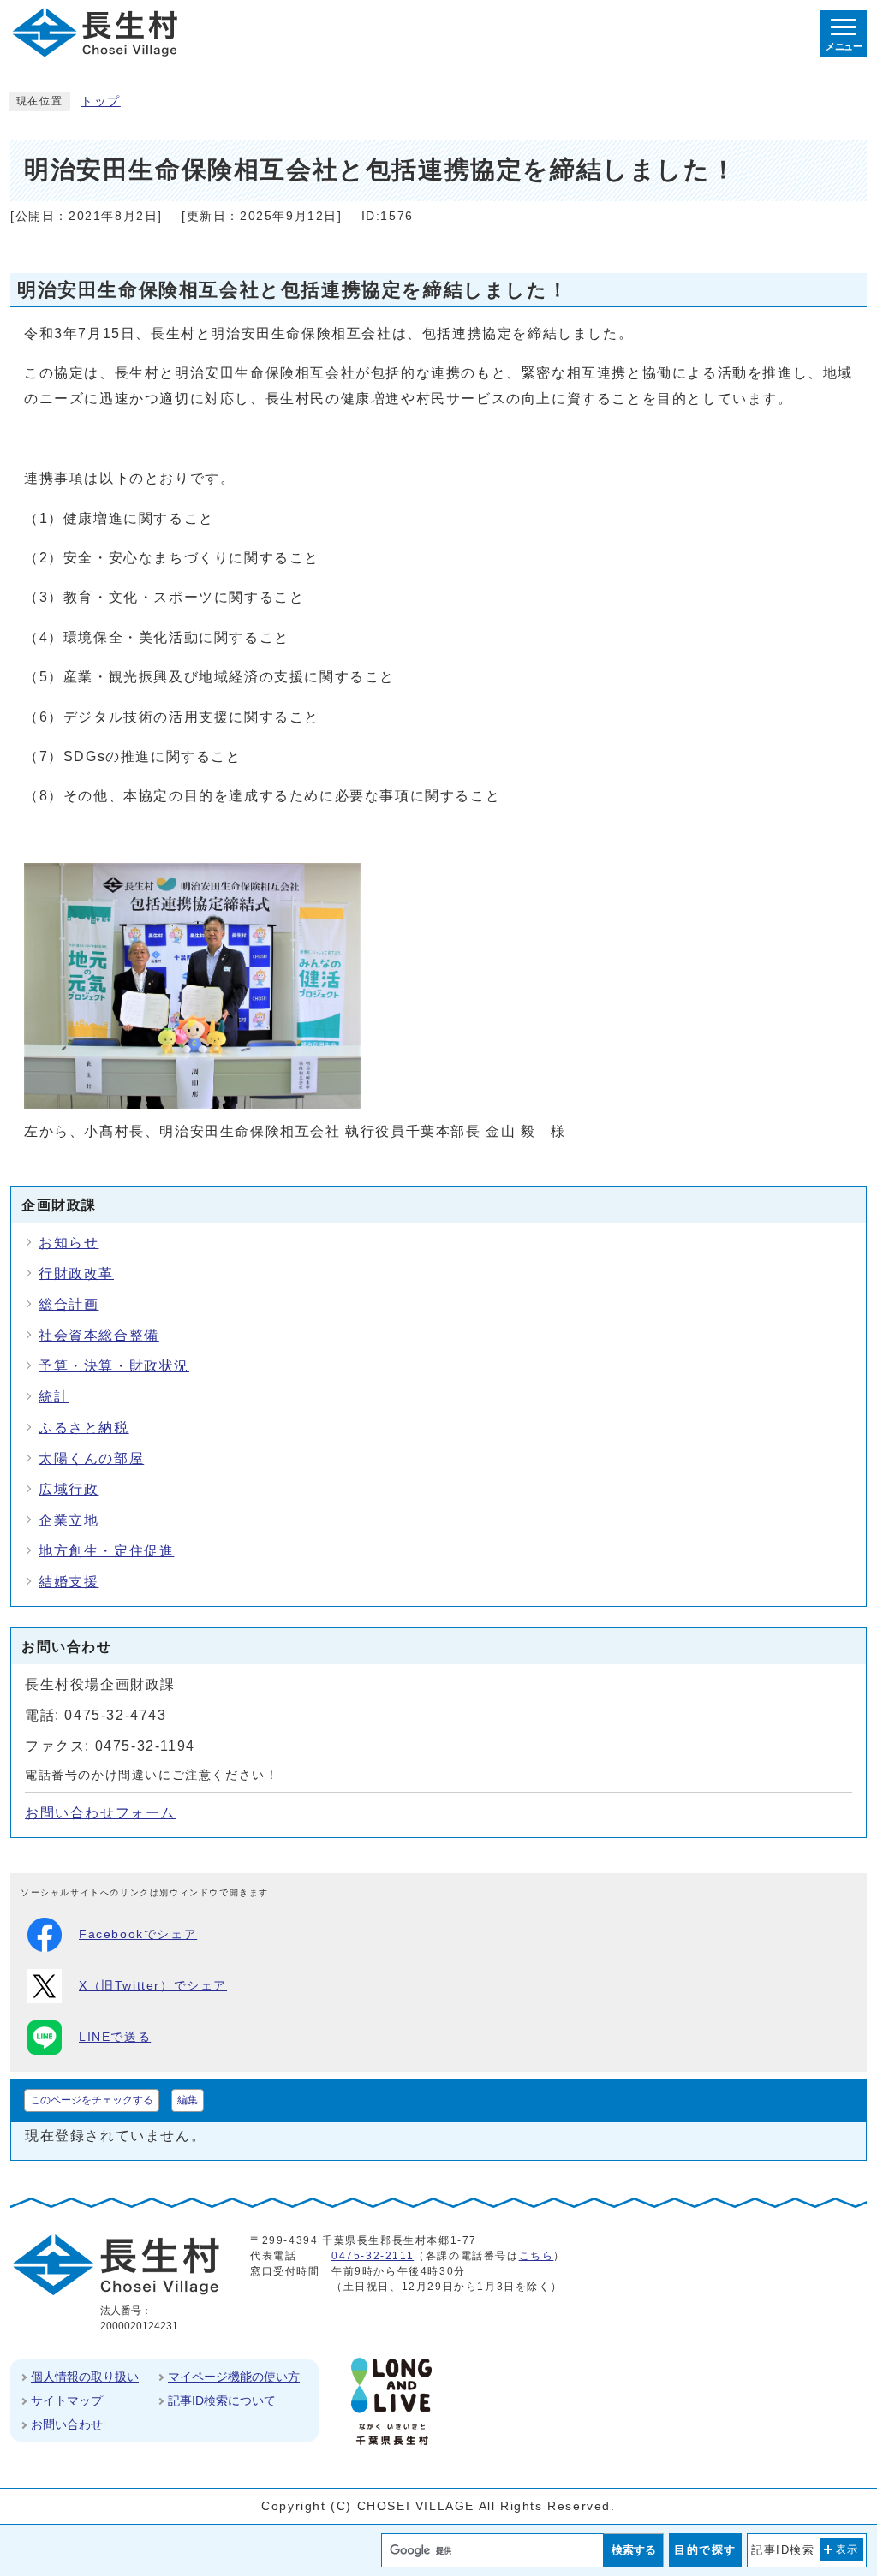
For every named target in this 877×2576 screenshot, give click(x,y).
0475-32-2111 (373, 2256)
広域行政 (69, 1489)
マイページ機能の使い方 (234, 2377)
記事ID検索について (222, 2400)
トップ (101, 101)
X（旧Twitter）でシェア (153, 1986)
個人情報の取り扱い (85, 2377)
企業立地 (69, 1520)
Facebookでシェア (138, 1934)
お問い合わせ (67, 2424)
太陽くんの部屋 (91, 1458)
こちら (537, 2256)
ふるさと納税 (84, 1428)
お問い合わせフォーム (100, 1813)
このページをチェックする (92, 2100)
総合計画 (69, 1304)
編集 (188, 2100)
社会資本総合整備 (99, 1335)
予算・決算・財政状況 (114, 1366)
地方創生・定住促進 (106, 1551)
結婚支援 (69, 1582)
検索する (634, 2550)
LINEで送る (115, 2037)
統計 (54, 1397)
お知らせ (69, 1243)
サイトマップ (67, 2400)
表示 (847, 2549)
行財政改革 (76, 1273)
